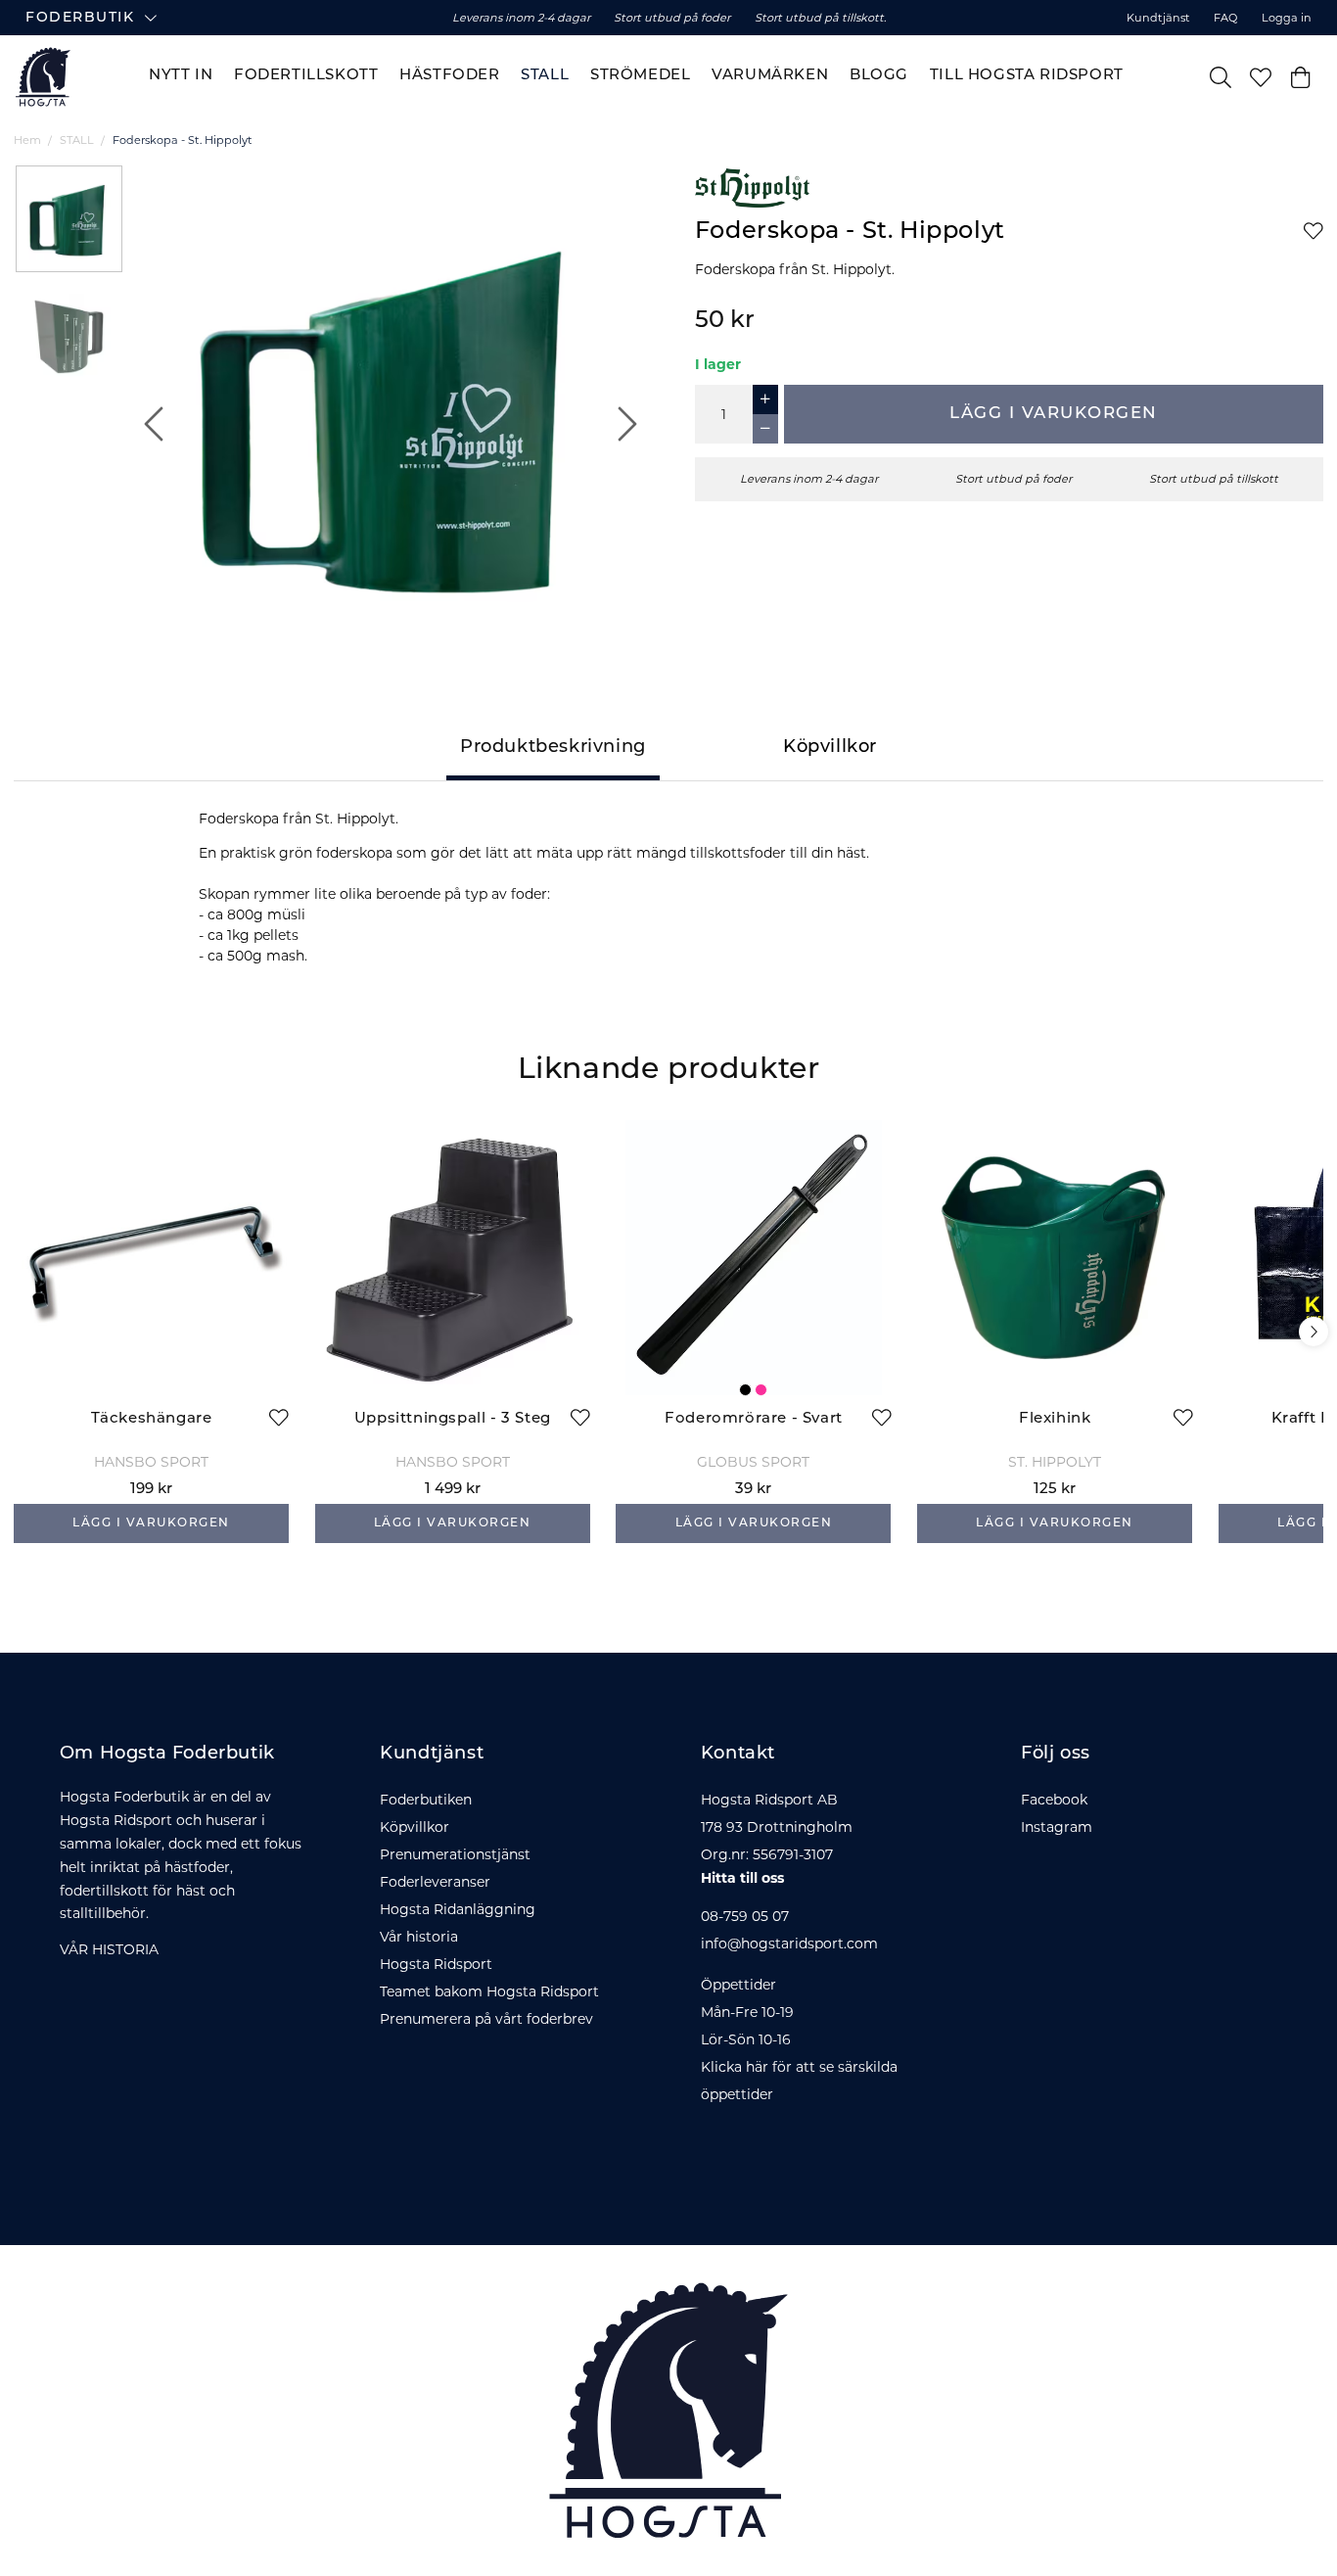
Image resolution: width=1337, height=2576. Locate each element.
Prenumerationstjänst (455, 1854)
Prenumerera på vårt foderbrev (486, 2019)
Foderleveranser (435, 1882)
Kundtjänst (1158, 18)
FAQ (1225, 18)
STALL (77, 140)
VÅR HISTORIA (109, 1949)
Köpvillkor (415, 1827)
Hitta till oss (742, 1878)
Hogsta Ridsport (436, 1964)
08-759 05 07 (745, 1916)
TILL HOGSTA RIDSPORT (1027, 76)
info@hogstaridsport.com (789, 1944)
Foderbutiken (426, 1800)
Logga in (1287, 18)
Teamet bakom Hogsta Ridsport (489, 1991)
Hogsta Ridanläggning (458, 1909)
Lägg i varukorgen (1054, 414)
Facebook (1054, 1800)
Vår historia (419, 1937)
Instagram (1057, 1827)
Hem (27, 140)
